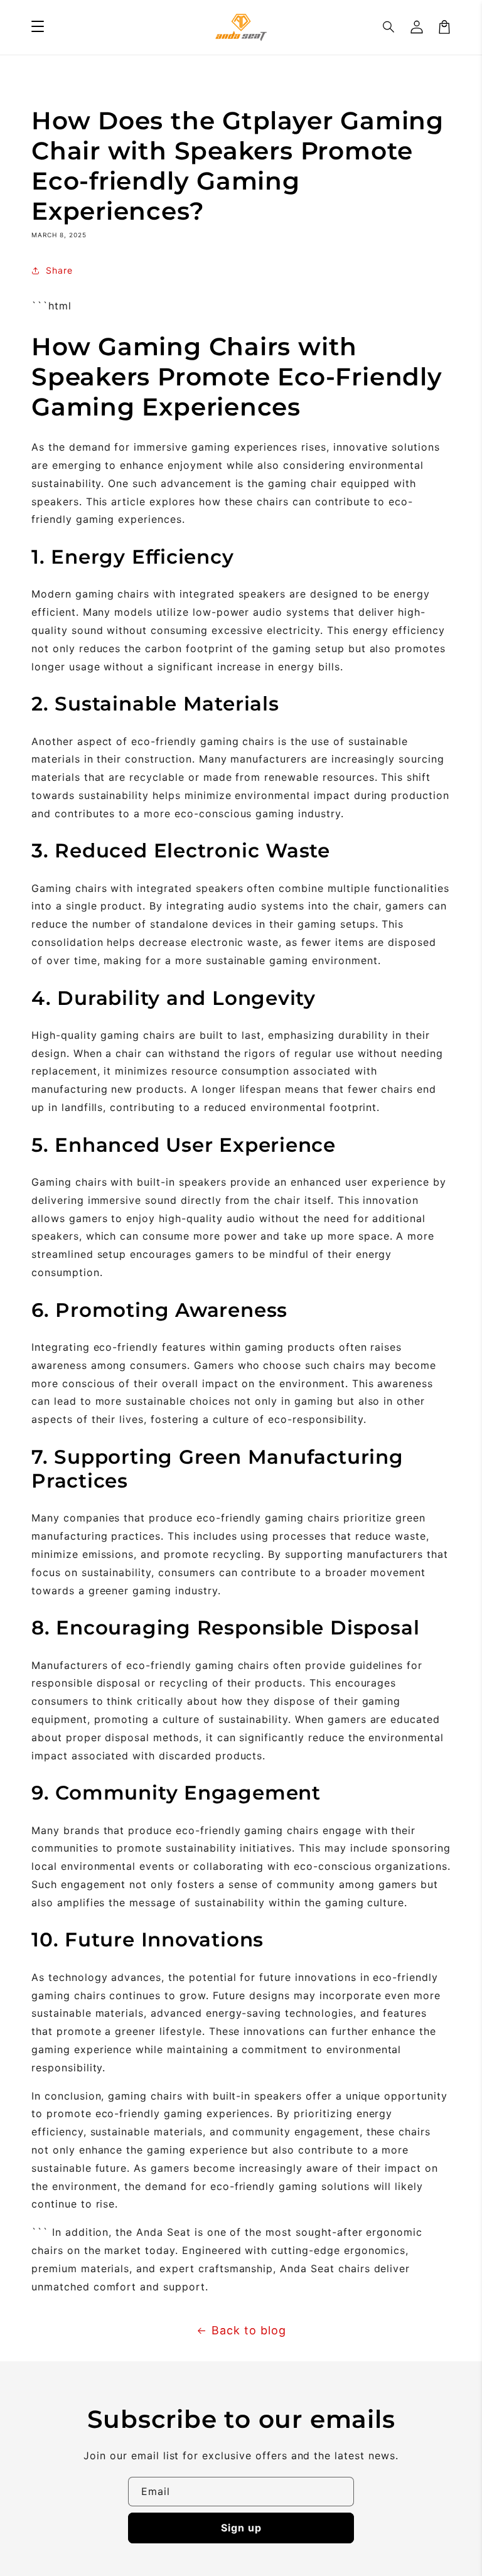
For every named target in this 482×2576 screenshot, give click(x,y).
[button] (389, 27)
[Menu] (38, 27)
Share (59, 270)
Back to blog (249, 2330)
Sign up (241, 2528)
